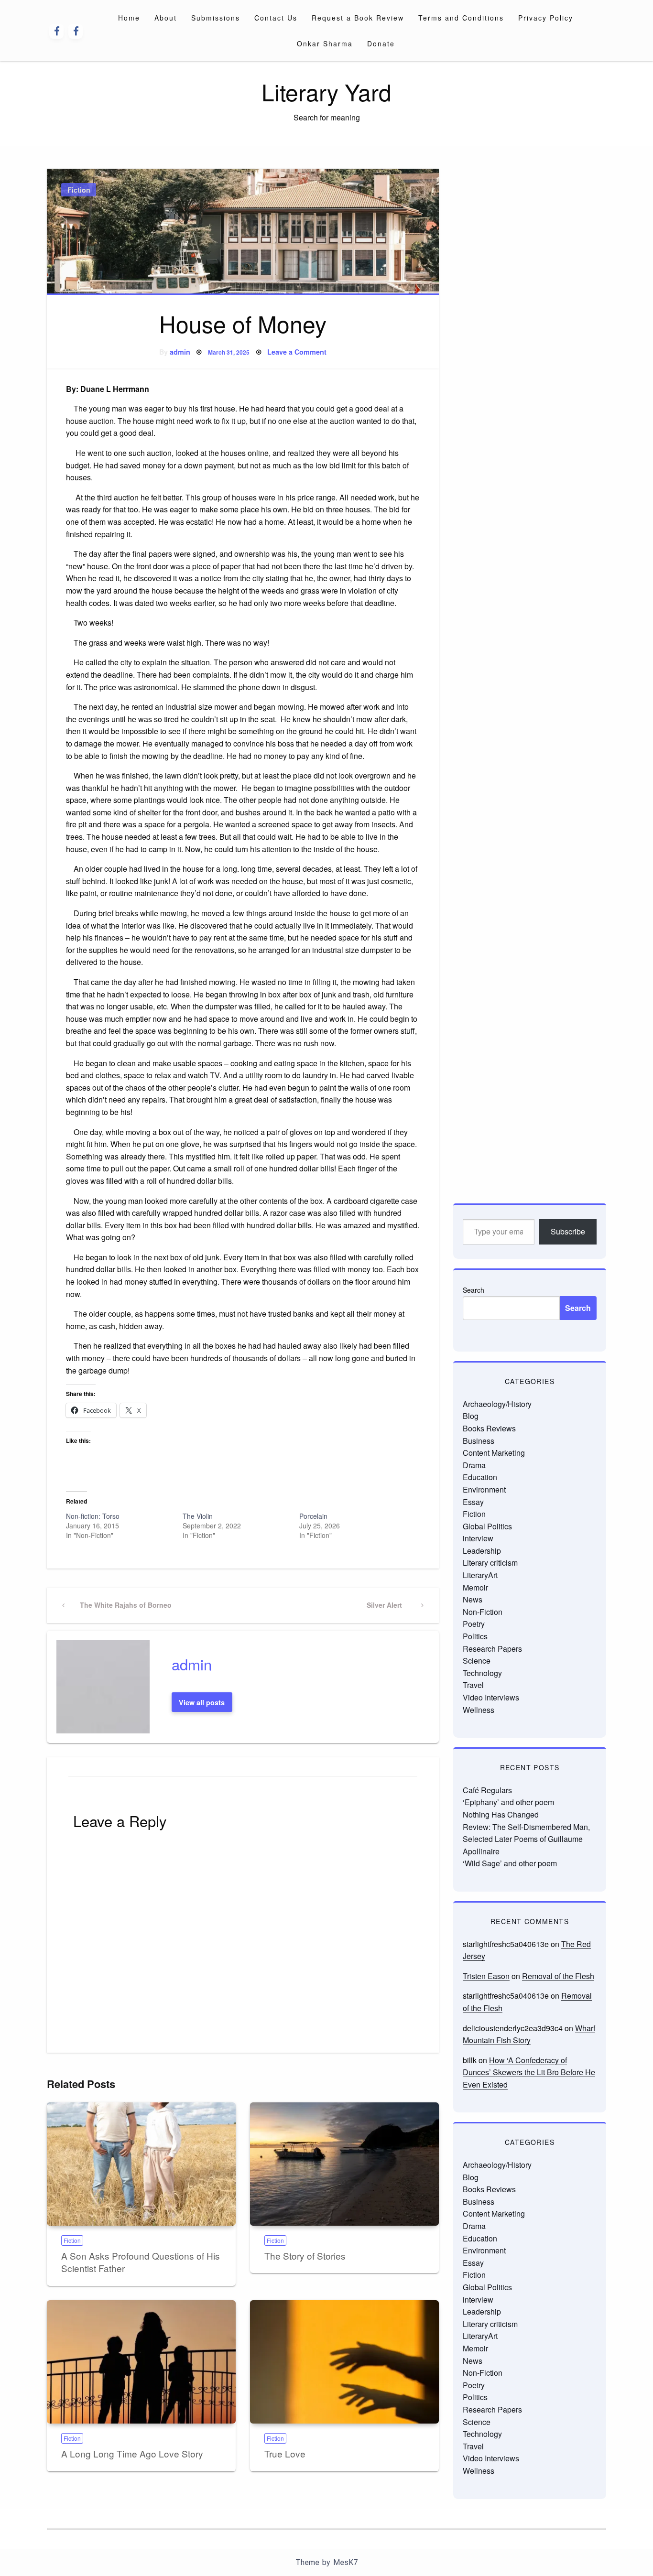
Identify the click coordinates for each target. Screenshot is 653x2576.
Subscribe (568, 1231)
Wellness (479, 1710)
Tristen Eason (486, 1976)
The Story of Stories (305, 2256)
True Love (285, 2453)
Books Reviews (489, 1428)
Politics (475, 1636)
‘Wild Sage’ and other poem (510, 1863)
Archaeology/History (497, 1404)
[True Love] (344, 2362)
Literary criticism (490, 1563)
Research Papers (492, 1649)
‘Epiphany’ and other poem (508, 1802)
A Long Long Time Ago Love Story (132, 2453)
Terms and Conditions (461, 18)
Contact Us (276, 18)
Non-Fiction (483, 1612)
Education (480, 1477)
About (166, 18)
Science (477, 1661)
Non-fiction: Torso (93, 1516)
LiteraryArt (480, 1575)
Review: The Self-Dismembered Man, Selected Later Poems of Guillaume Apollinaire (526, 1839)
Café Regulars (487, 1790)
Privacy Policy (546, 18)
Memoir (475, 1587)
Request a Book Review (358, 18)
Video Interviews (491, 1697)
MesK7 (345, 2562)
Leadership (482, 1551)
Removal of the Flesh (558, 1976)
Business (479, 1441)
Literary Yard (326, 92)
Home (129, 18)
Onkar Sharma (325, 43)
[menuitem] (129, 18)
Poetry (474, 1624)
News (473, 1599)
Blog (471, 1416)
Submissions (216, 18)
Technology (482, 1673)
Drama (474, 1465)
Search (473, 1290)
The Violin (198, 1516)
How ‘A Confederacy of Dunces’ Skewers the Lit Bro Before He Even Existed (529, 2072)
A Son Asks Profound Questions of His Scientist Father (141, 2262)
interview (478, 1538)
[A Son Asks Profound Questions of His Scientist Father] (141, 2164)
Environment (484, 1489)
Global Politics (487, 1526)
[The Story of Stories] (344, 2164)
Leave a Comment (297, 352)
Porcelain (313, 1516)
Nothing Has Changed (501, 1814)
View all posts (202, 1702)
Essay (473, 1502)
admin (180, 352)
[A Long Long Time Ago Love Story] (141, 2362)
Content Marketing (494, 1453)
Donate (381, 43)
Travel (473, 1685)
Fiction (79, 190)
